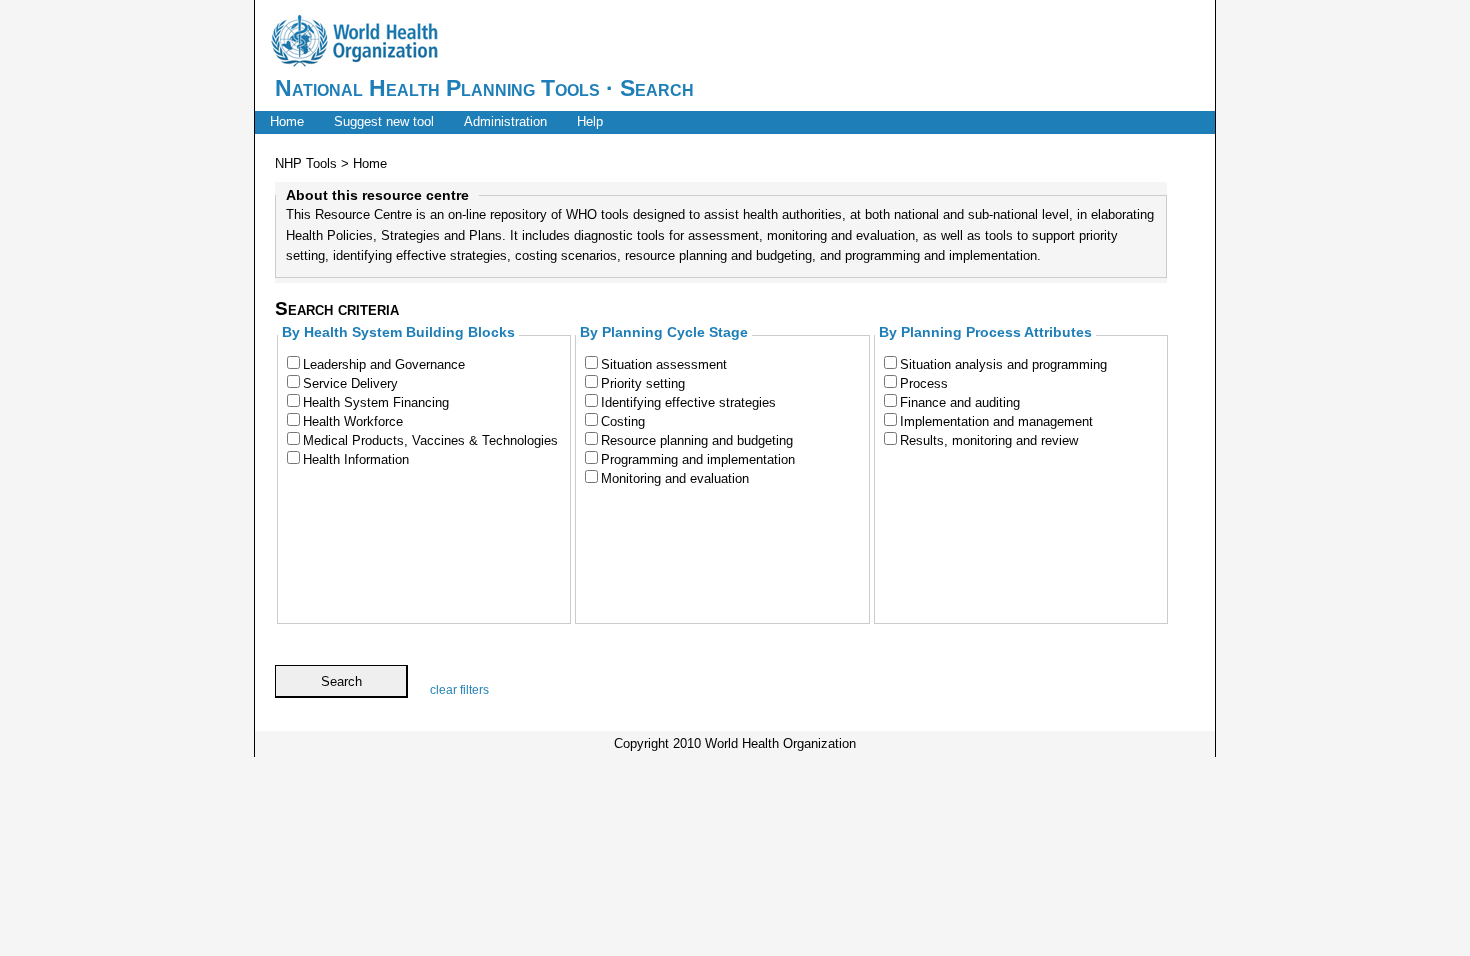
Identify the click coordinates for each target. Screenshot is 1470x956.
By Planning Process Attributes (985, 332)
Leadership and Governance (384, 364)
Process (924, 383)
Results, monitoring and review (989, 440)
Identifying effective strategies (688, 402)
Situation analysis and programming (1003, 364)
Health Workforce (353, 421)
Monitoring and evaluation (675, 478)
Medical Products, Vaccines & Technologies (430, 440)
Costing (623, 421)
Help (590, 121)
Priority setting (643, 383)
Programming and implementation (698, 459)
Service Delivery (350, 383)
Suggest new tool (384, 121)
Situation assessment (664, 364)
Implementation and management (996, 421)
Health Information (356, 459)
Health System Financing (376, 402)
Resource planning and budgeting (697, 440)
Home (287, 121)
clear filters (459, 690)
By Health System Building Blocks (398, 332)
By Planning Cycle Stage (664, 332)
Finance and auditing (960, 402)
